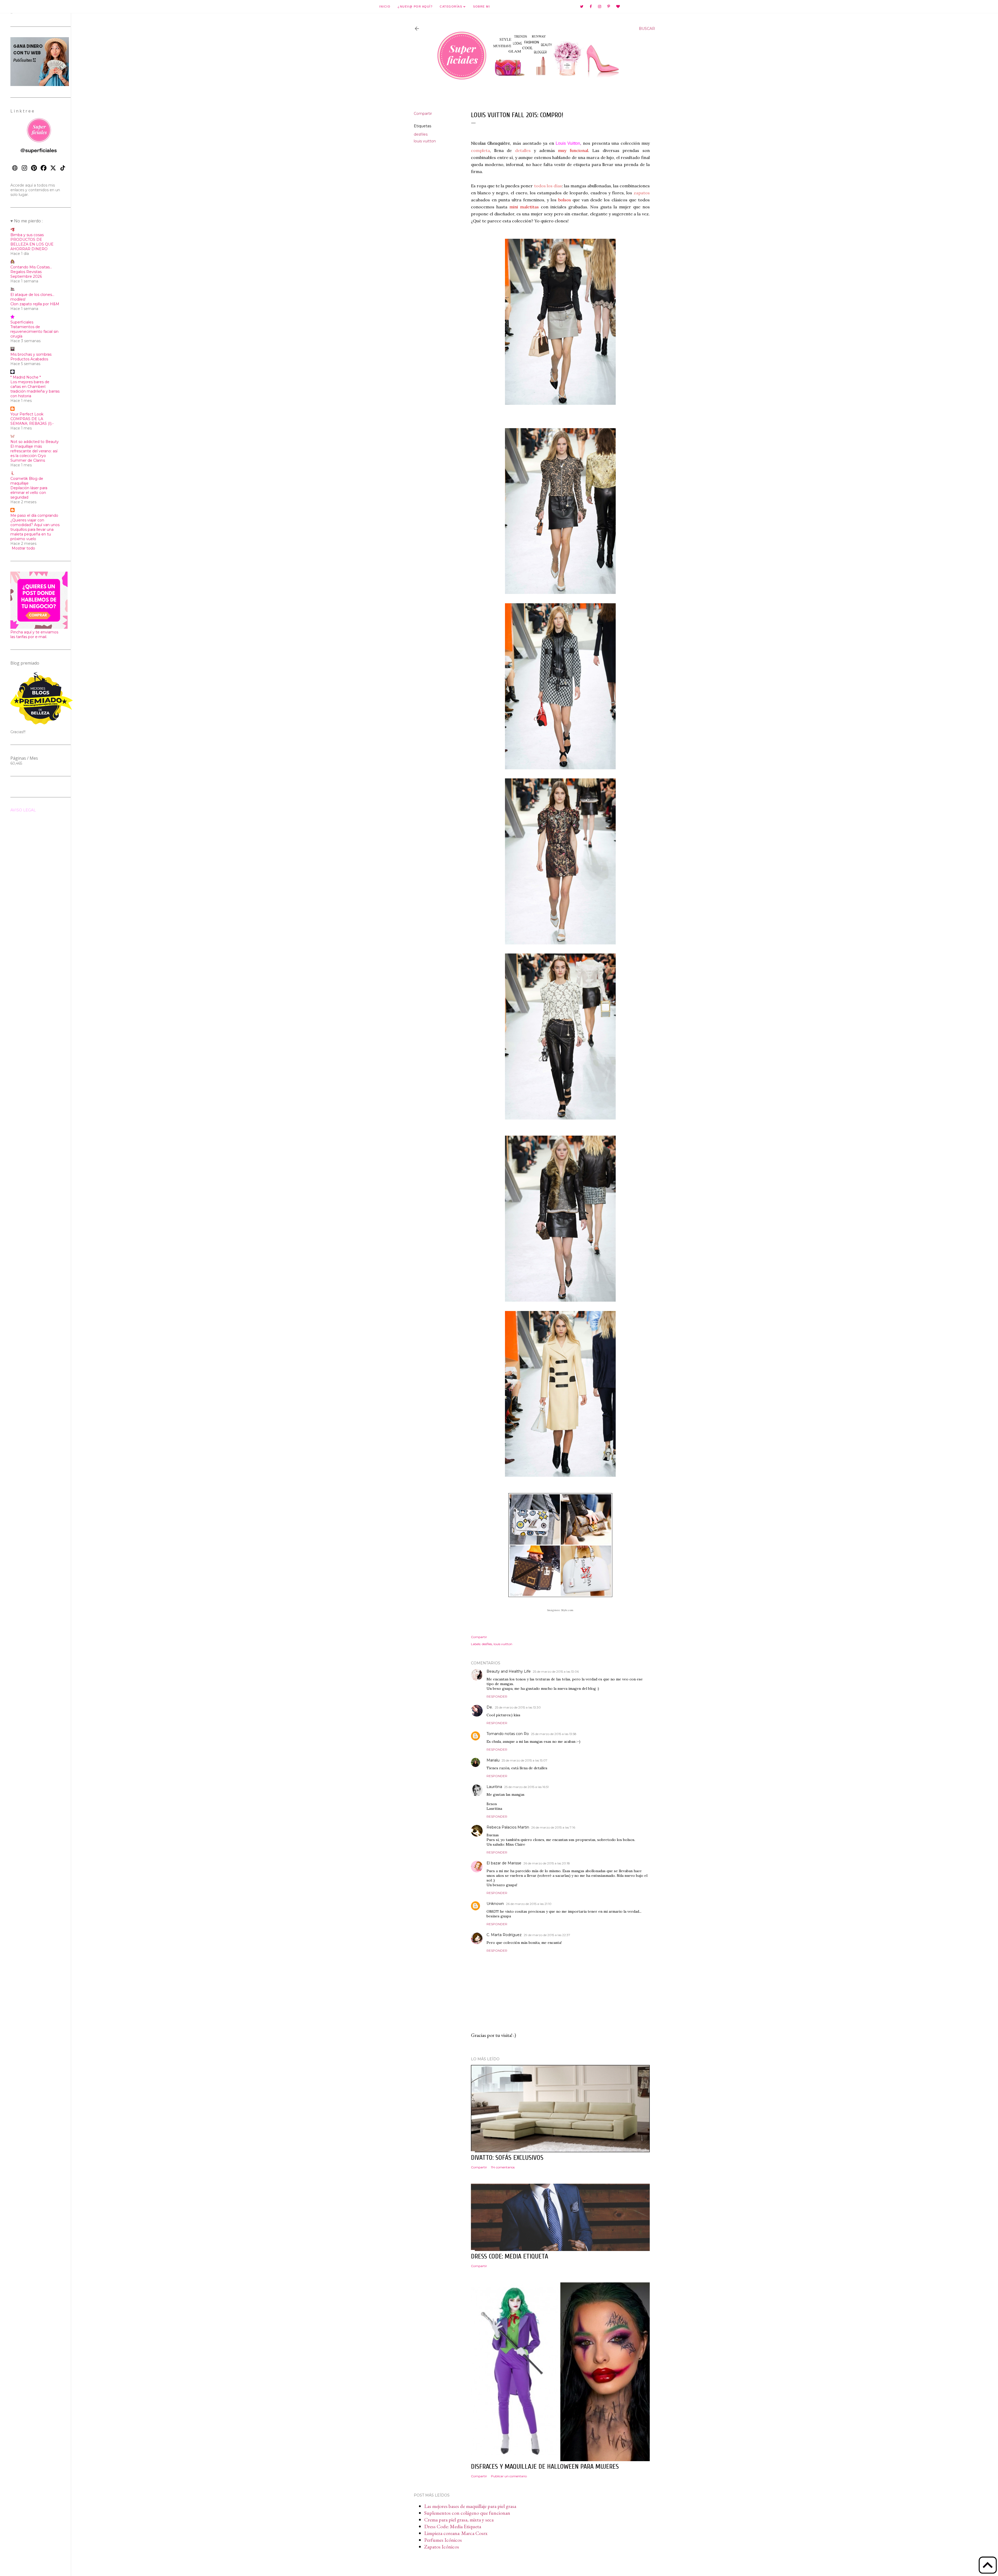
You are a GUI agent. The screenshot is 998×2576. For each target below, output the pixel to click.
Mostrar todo (23, 548)
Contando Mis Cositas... (31, 267)
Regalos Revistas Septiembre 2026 (26, 274)
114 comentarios (503, 2167)
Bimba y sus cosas (27, 235)
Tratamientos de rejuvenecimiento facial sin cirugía (34, 332)
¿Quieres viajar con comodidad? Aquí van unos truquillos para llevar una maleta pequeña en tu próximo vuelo (35, 529)
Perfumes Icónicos (443, 2540)
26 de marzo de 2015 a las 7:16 (553, 1827)
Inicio (385, 6)
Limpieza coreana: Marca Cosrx (456, 2533)
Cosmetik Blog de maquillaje (27, 481)
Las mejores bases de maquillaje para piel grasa (470, 2506)
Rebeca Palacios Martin (508, 1827)
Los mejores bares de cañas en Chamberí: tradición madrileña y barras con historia (35, 389)
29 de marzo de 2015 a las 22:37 (547, 1935)
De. (490, 1707)
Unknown (495, 1904)
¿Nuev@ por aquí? (415, 6)
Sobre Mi (481, 6)
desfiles (421, 134)
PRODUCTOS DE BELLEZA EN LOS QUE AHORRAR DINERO (32, 244)
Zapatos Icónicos (442, 2547)
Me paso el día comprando (34, 515)
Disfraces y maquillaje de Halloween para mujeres (545, 2467)
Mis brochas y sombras (31, 354)
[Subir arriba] (988, 2566)
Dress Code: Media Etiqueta (453, 2526)
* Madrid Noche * (26, 377)
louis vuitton (425, 141)
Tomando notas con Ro (508, 1734)
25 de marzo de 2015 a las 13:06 (556, 1671)
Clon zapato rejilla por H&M (35, 304)
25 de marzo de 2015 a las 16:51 (526, 1787)
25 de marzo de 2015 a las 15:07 (524, 1760)
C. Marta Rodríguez (504, 1935)
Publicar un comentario (509, 2476)
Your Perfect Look (27, 414)
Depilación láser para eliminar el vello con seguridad (29, 493)
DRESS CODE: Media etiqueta (510, 2256)
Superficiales (22, 322)
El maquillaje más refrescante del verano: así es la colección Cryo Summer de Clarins (34, 453)
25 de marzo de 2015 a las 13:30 (518, 1707)
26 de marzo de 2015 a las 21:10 (529, 1904)
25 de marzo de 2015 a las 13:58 (554, 1734)
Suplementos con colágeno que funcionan (467, 2513)
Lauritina (494, 1787)
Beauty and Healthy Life (509, 1671)
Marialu (493, 1760)
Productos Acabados (29, 359)
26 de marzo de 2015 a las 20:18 (547, 1863)
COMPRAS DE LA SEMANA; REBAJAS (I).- (32, 421)
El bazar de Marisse (504, 1863)
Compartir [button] (423, 114)
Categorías (452, 6)
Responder (497, 1696)
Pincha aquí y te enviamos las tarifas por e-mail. (34, 634)
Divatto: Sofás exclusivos (507, 2158)
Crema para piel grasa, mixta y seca (459, 2520)
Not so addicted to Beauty (35, 442)
